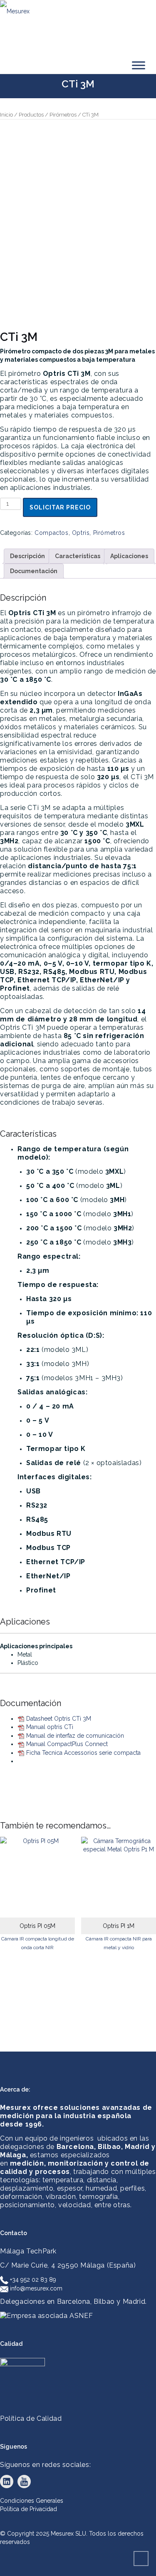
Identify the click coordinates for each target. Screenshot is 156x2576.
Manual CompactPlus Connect (67, 1744)
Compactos (51, 533)
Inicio (6, 115)
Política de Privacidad (28, 2509)
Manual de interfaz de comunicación (75, 1736)
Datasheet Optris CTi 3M (59, 1719)
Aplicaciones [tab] (129, 556)
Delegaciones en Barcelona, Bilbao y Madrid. (73, 2302)
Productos (31, 115)
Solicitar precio (60, 507)
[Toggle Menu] (139, 65)
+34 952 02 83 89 (32, 2280)
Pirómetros (63, 115)
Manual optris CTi (50, 1727)
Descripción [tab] (27, 556)
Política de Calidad (31, 2418)
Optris (81, 533)
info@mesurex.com (35, 2288)
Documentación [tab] (34, 571)
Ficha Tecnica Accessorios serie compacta (83, 1753)
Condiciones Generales (32, 2501)
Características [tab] (78, 556)
